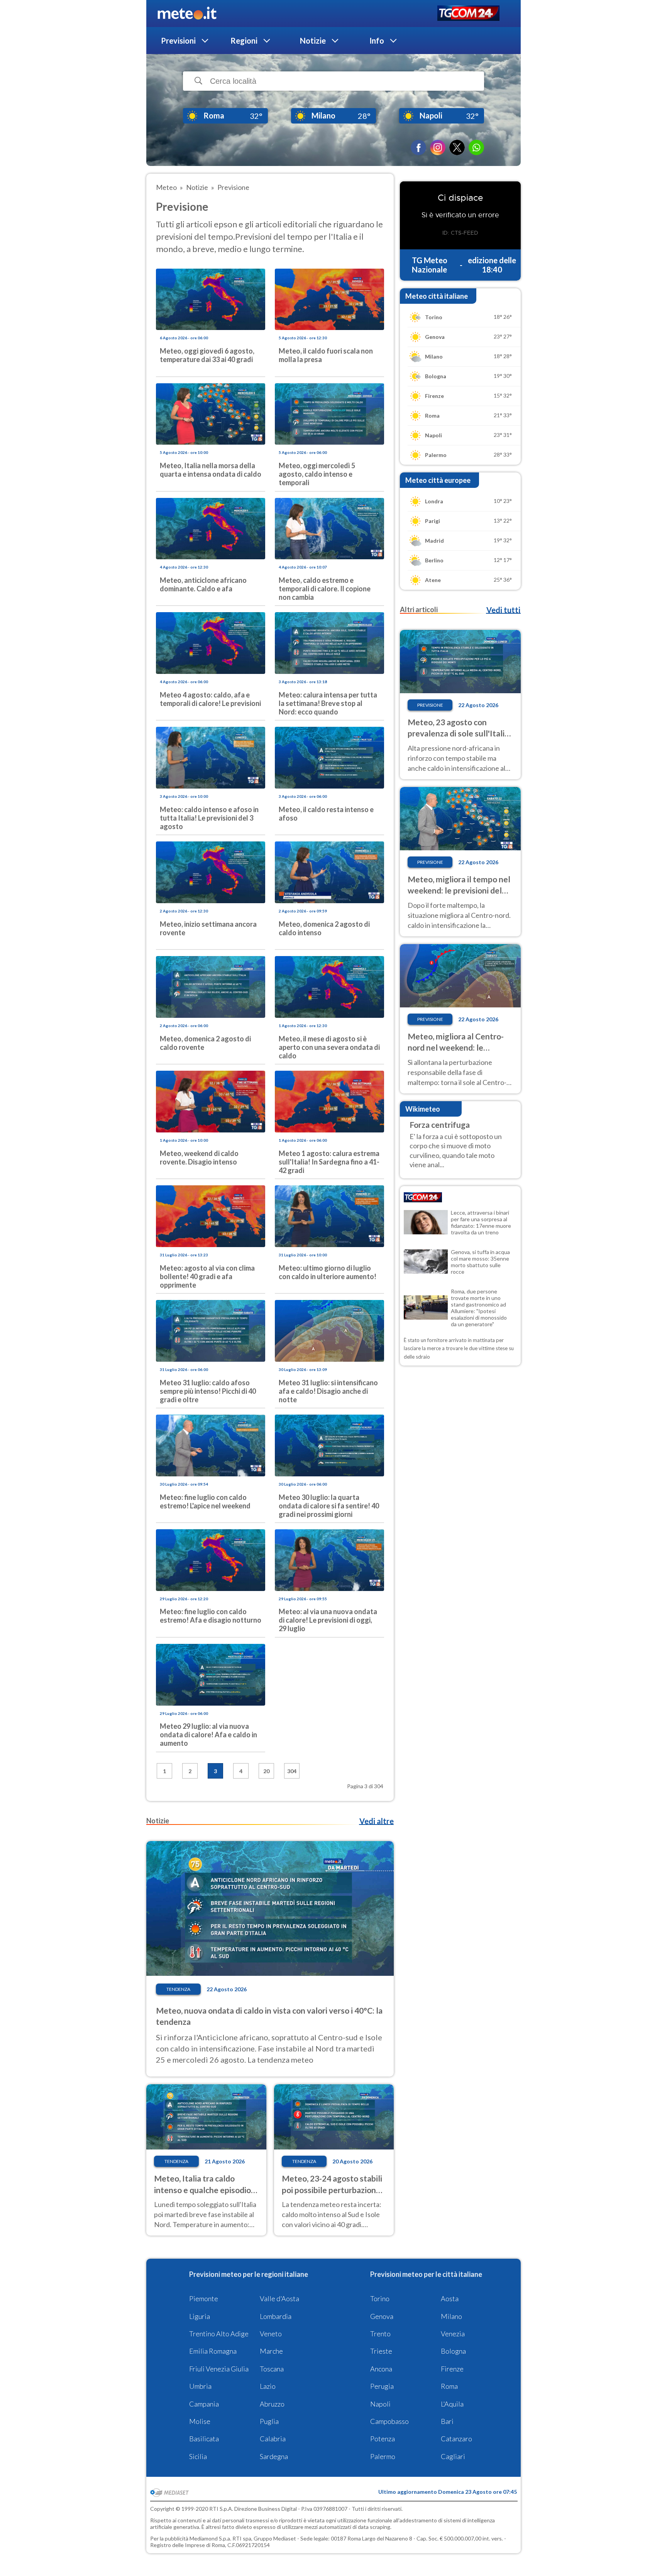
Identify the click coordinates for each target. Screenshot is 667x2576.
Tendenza (178, 1989)
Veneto (271, 2334)
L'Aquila (452, 2404)
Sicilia (198, 2456)
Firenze (452, 2369)
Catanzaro (456, 2439)
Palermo (383, 2456)
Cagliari (453, 2456)
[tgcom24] (468, 14)
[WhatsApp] (476, 147)
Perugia (382, 2386)
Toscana (272, 2369)
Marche (271, 2351)
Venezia (453, 2334)
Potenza (383, 2439)
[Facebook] (418, 147)
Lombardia (276, 2316)
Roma (449, 2386)
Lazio (268, 2386)
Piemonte (204, 2298)
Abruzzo (272, 2404)
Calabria (273, 2439)
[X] (457, 147)
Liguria (200, 2316)
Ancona (381, 2369)
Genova (382, 2316)
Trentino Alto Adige (219, 2334)
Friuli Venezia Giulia (219, 2369)
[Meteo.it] (187, 14)
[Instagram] (438, 147)
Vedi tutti (503, 610)
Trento (380, 2334)
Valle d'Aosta (279, 2298)
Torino (380, 2298)
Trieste (381, 2351)
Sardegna (274, 2456)
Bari (447, 2421)
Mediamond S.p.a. (210, 2538)
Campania (204, 2404)
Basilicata (204, 2439)
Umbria (200, 2386)
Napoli (380, 2404)
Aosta (450, 2298)
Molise (200, 2421)
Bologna (453, 2351)
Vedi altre (377, 1821)
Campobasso (389, 2421)
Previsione (430, 705)
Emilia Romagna (213, 2351)
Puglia (269, 2421)
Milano (451, 2316)
